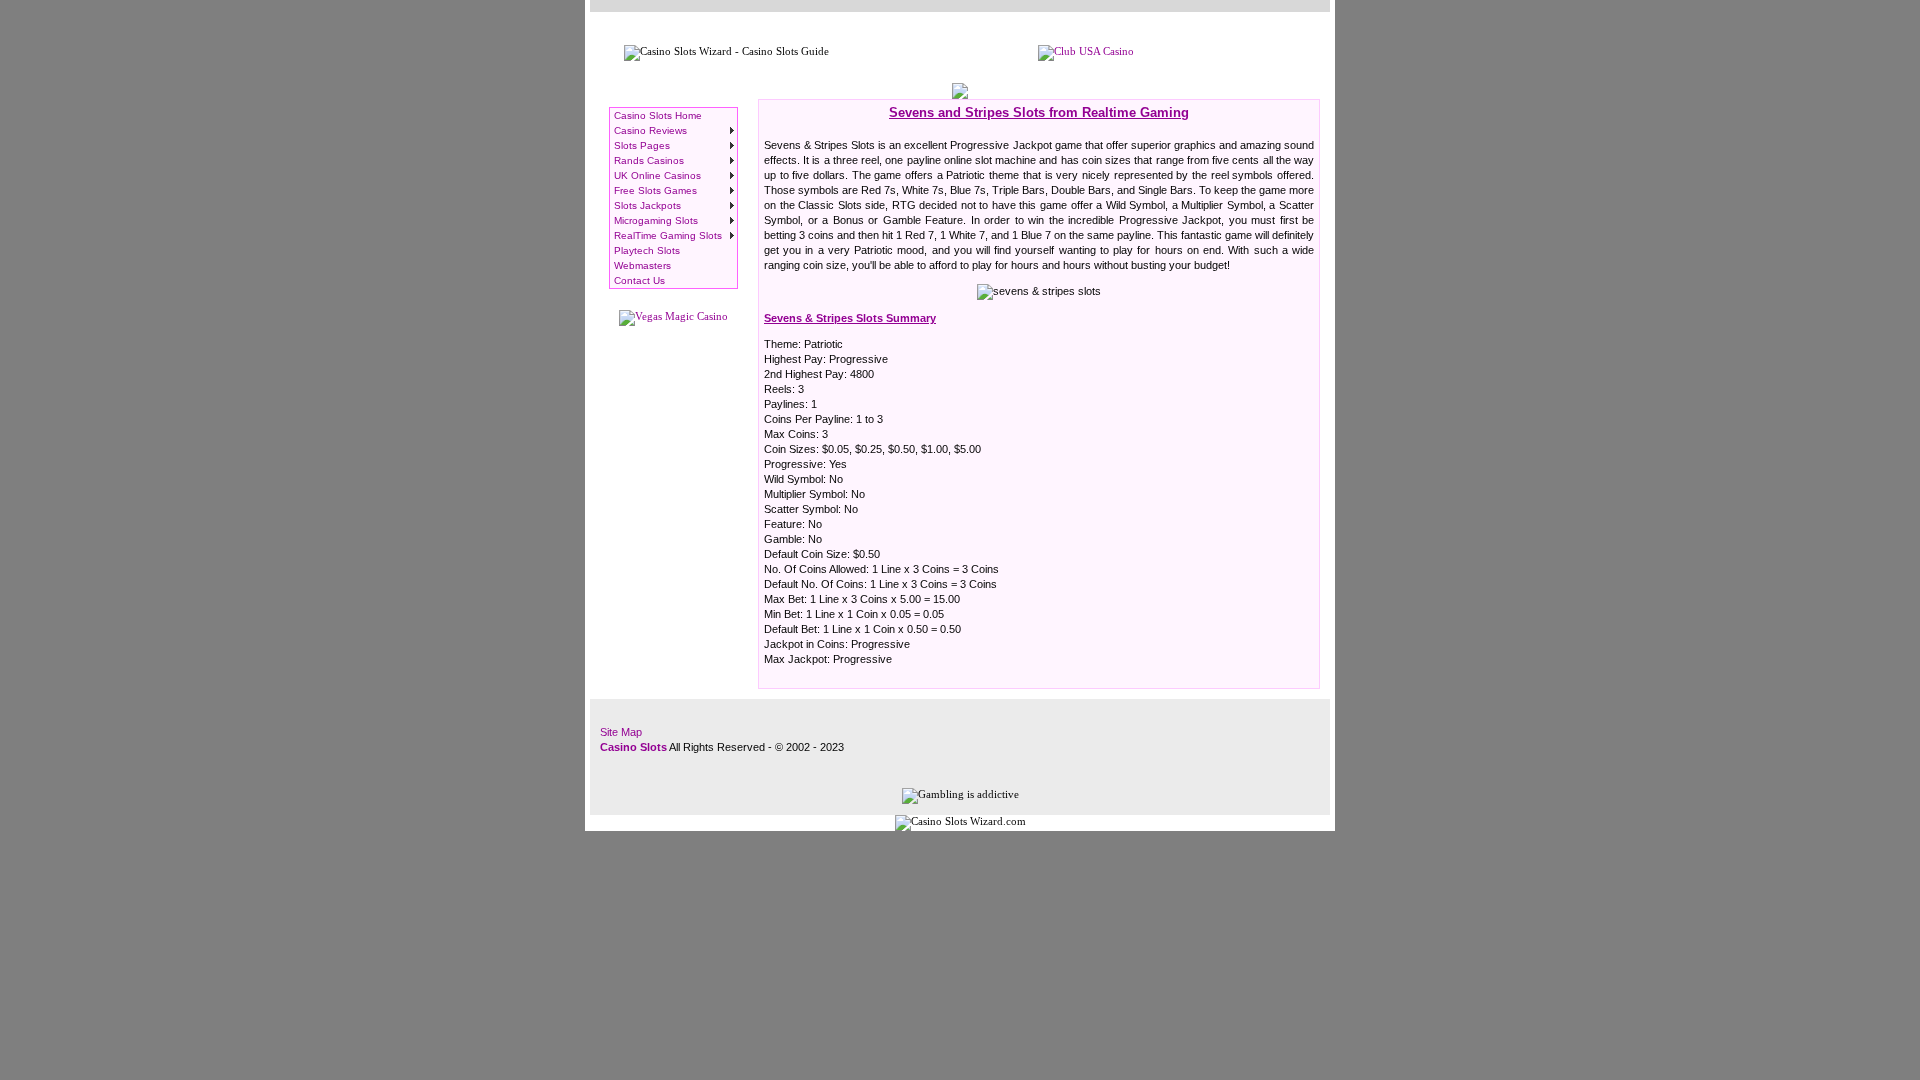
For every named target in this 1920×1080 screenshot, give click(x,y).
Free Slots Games (655, 190)
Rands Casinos (649, 160)
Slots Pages (642, 145)
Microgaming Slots (656, 220)
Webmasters (642, 265)
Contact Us (639, 280)
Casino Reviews (650, 130)
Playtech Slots (647, 250)
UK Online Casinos (657, 175)
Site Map (621, 732)
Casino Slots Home (658, 115)
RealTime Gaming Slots (668, 235)
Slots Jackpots (647, 205)
